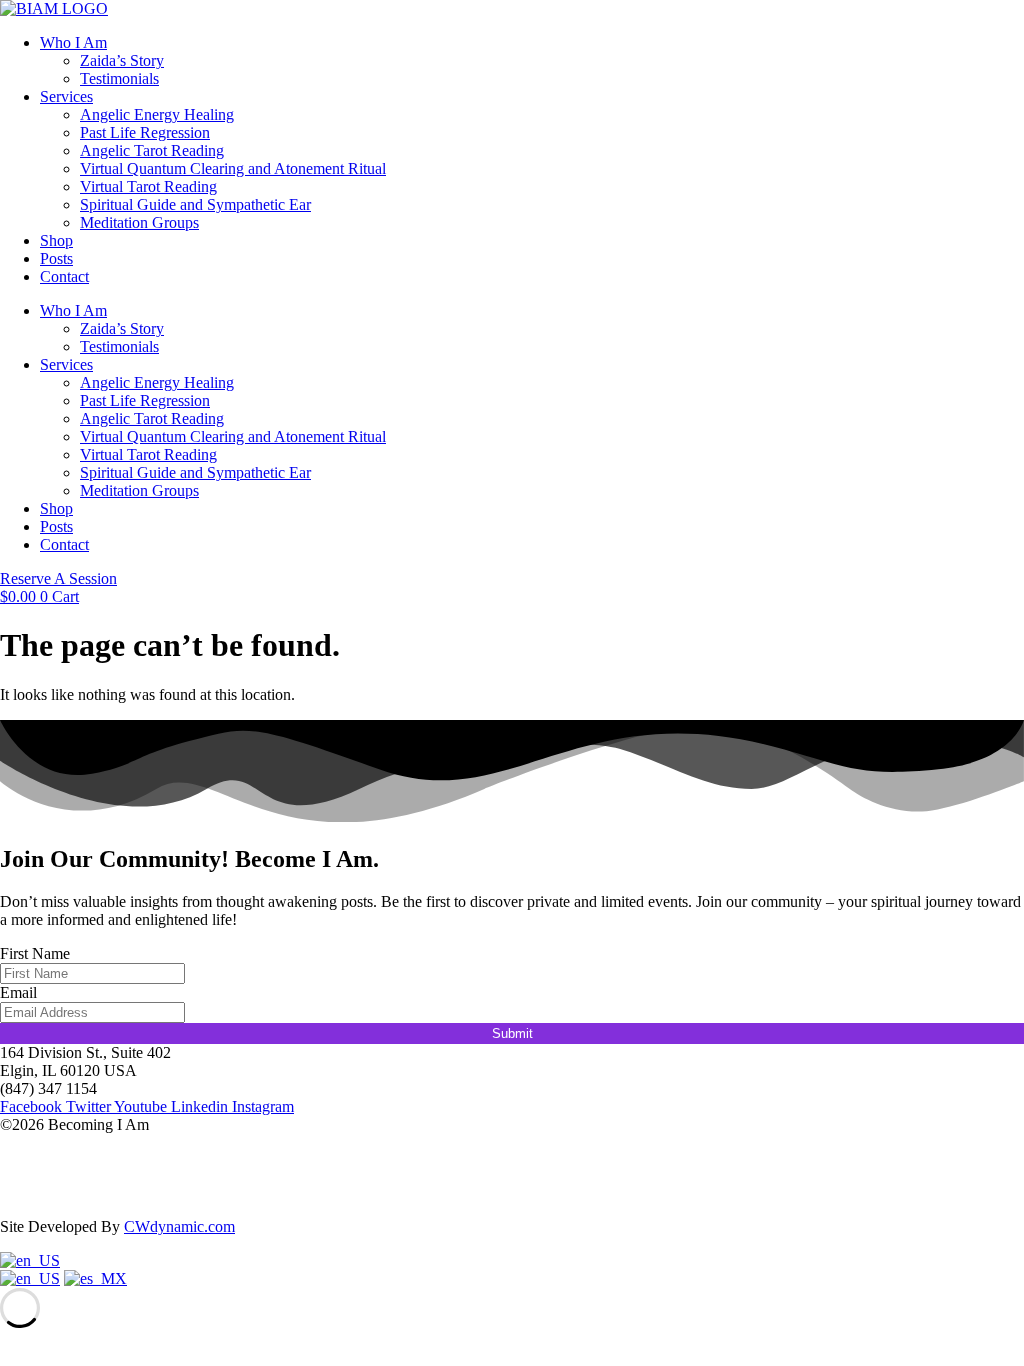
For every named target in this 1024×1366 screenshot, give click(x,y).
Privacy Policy (46, 1158)
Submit (512, 1033)
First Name (35, 953)
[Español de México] (95, 1278)
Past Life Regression (145, 132)
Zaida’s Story (122, 60)
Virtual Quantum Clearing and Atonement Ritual (233, 168)
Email (18, 992)
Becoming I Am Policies (77, 1192)
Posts (56, 258)
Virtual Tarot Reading (148, 186)
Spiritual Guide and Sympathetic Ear (195, 204)
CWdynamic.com (179, 1226)
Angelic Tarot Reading (152, 150)
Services (66, 96)
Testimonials (119, 78)
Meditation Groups (139, 222)
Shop (56, 240)
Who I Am (73, 42)
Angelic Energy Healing (157, 114)
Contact (64, 276)
